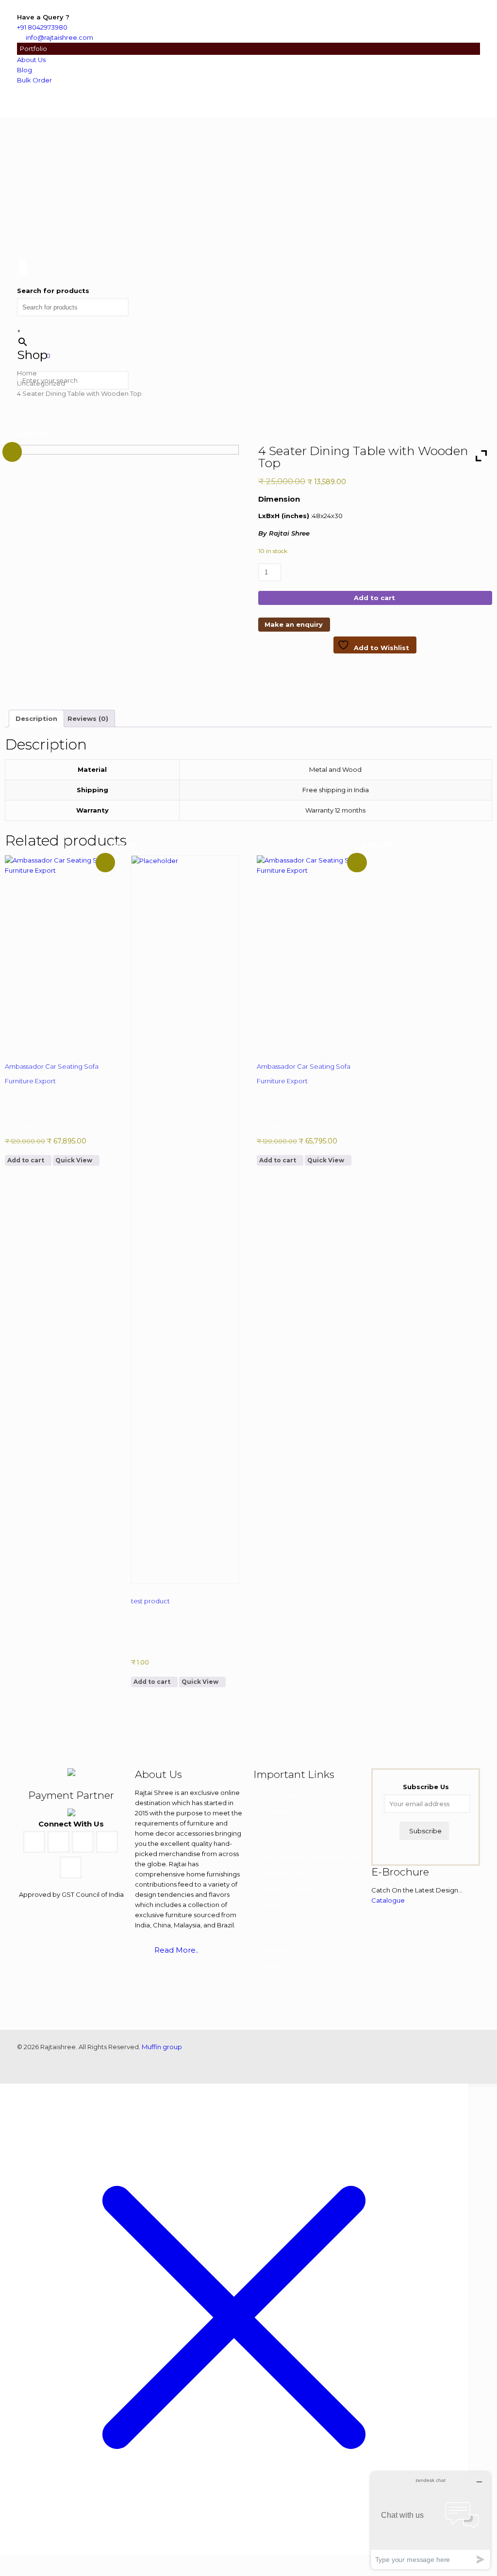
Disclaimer (274, 1951)
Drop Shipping (281, 1842)
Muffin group (162, 2047)
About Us (31, 60)
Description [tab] (36, 718)
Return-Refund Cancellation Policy (312, 1858)
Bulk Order (34, 80)
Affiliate (270, 1826)
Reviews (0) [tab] (88, 718)
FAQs (266, 1935)
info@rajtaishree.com (59, 37)
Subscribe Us (426, 1787)
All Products (276, 1811)
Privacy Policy (279, 1904)
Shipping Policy (282, 1873)
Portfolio (33, 49)
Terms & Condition (286, 1889)
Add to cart (374, 598)
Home (27, 373)
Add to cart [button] (26, 1160)
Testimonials (277, 1795)
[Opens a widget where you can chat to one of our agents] (431, 2520)
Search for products (53, 291)
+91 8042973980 (42, 27)
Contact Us (275, 1966)
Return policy (279, 1920)
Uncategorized (41, 383)
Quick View (74, 1160)
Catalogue (388, 1900)
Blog (25, 70)
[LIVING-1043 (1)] (122, 571)
